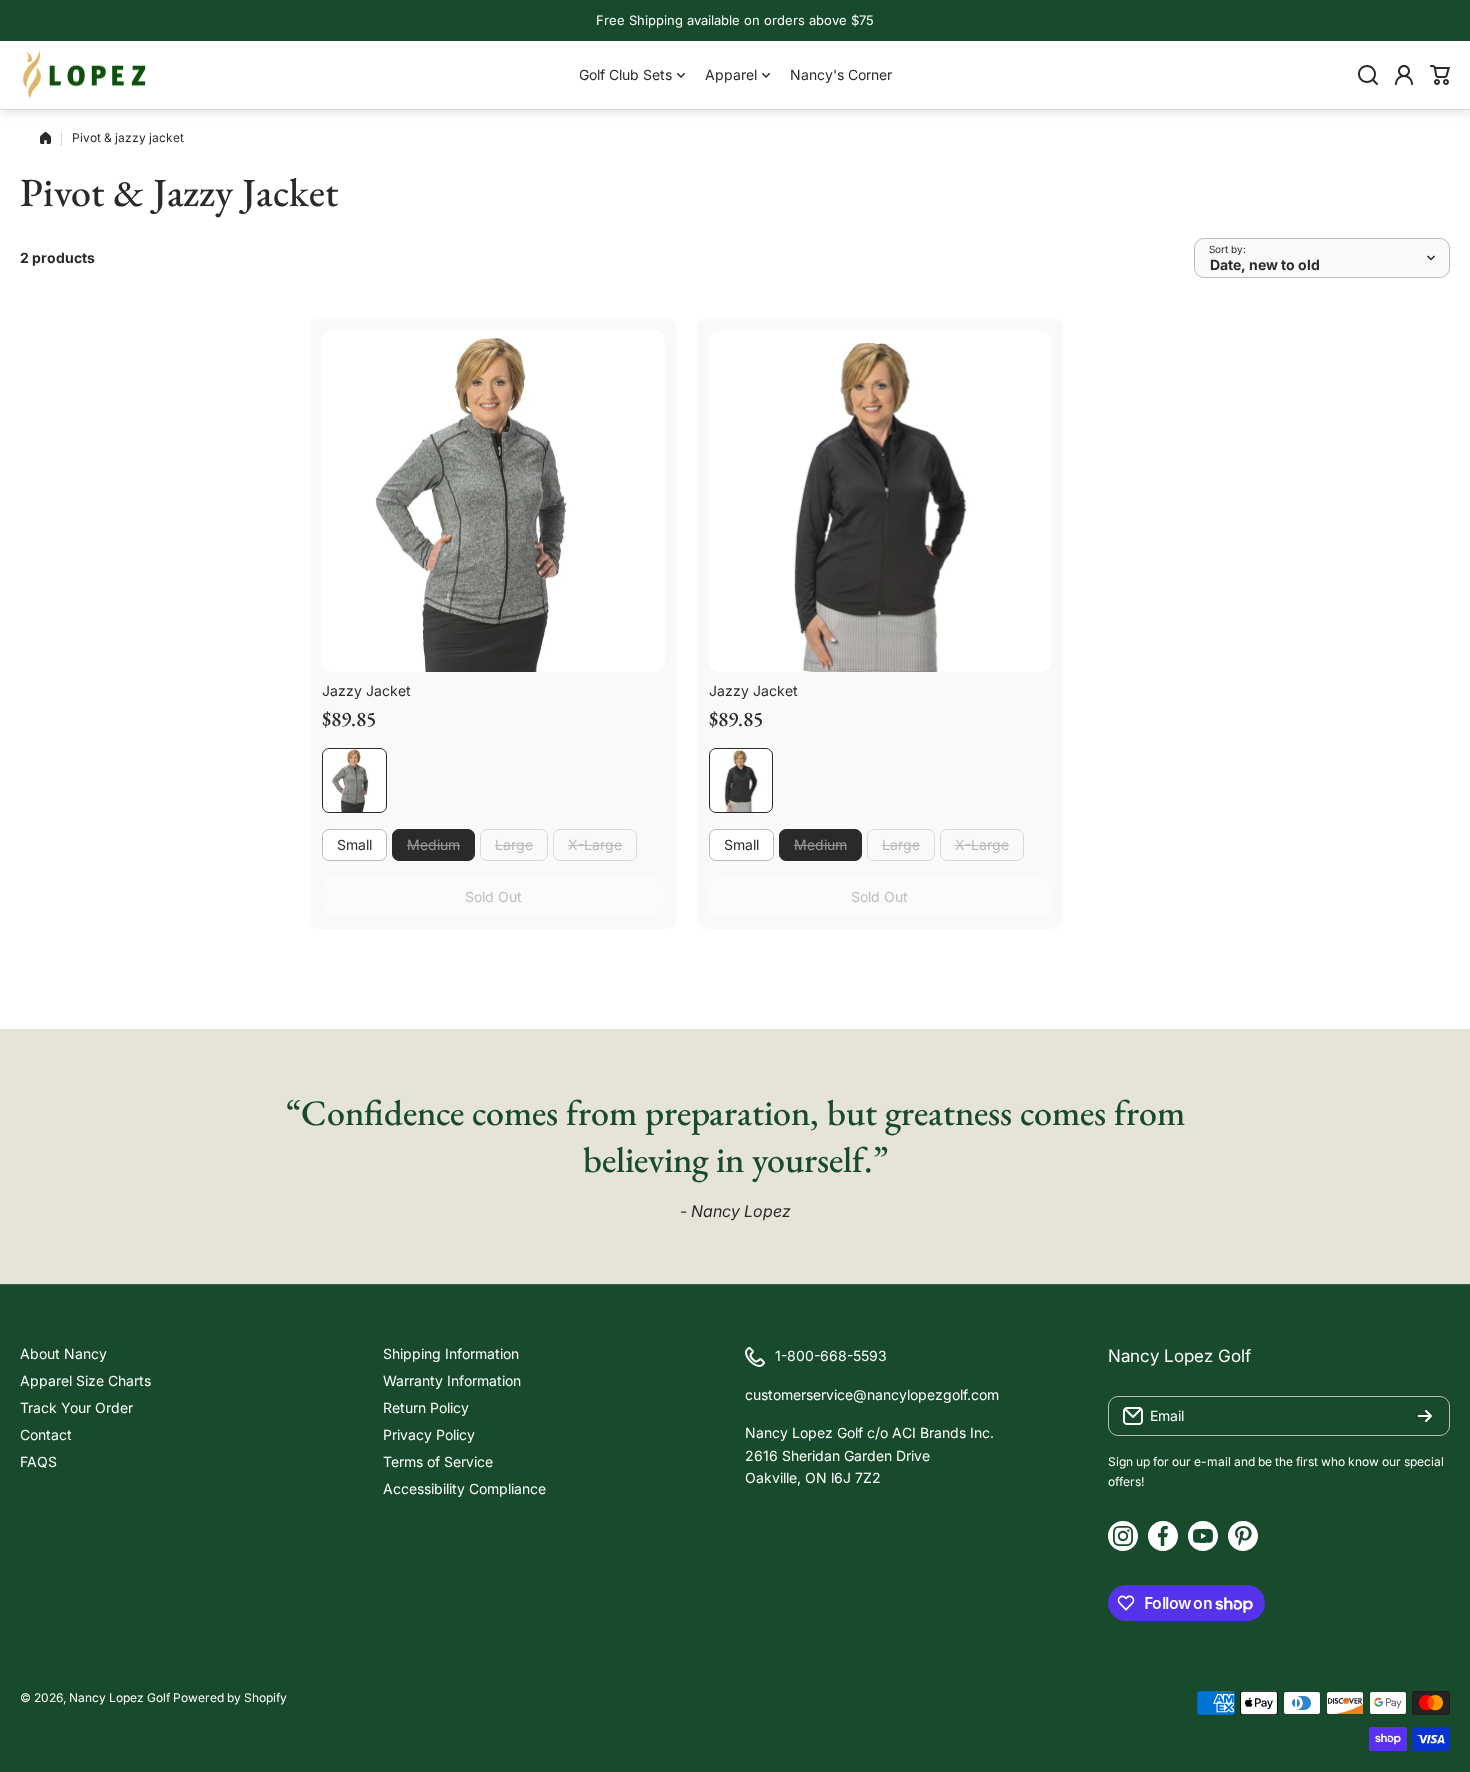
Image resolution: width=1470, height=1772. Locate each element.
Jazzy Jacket (366, 690)
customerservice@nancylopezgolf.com (872, 1394)
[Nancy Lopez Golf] (85, 75)
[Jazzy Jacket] (493, 501)
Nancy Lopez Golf (119, 1697)
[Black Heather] (354, 780)
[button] (1440, 75)
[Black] (741, 780)
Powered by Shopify (230, 1697)
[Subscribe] (1425, 1416)
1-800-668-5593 (831, 1355)
